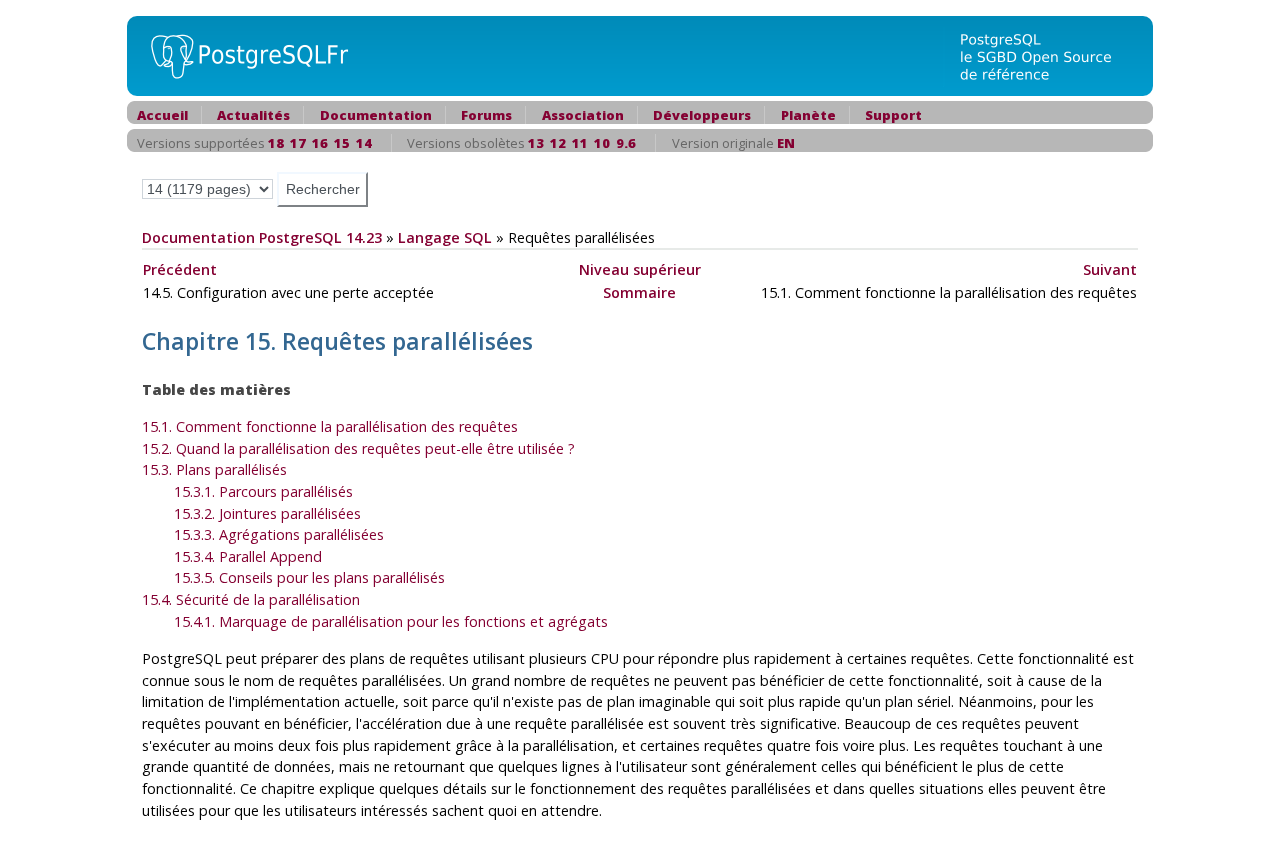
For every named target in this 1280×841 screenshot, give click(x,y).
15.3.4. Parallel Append (248, 556)
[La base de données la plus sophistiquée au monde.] (1048, 54)
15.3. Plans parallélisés (214, 469)
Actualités (253, 115)
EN (786, 143)
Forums (486, 115)
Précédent (180, 269)
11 (580, 143)
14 (364, 143)
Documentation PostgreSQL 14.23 (262, 237)
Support (893, 115)
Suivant (1110, 269)
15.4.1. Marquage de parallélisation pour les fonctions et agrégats (391, 621)
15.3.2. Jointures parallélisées (267, 513)
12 (558, 143)
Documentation (376, 115)
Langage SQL (445, 237)
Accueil (162, 115)
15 (342, 143)
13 (536, 143)
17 (298, 143)
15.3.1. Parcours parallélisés (263, 491)
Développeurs (702, 115)
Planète (808, 115)
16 (320, 143)
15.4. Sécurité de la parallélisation (251, 599)
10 (602, 143)
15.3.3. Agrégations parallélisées (279, 534)
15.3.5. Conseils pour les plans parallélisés (309, 577)
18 (276, 143)
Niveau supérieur (640, 269)
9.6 (626, 143)
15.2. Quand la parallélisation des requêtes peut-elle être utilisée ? (358, 448)
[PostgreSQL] (242, 54)
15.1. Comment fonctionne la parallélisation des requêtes (330, 426)
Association (583, 115)
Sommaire (639, 292)
